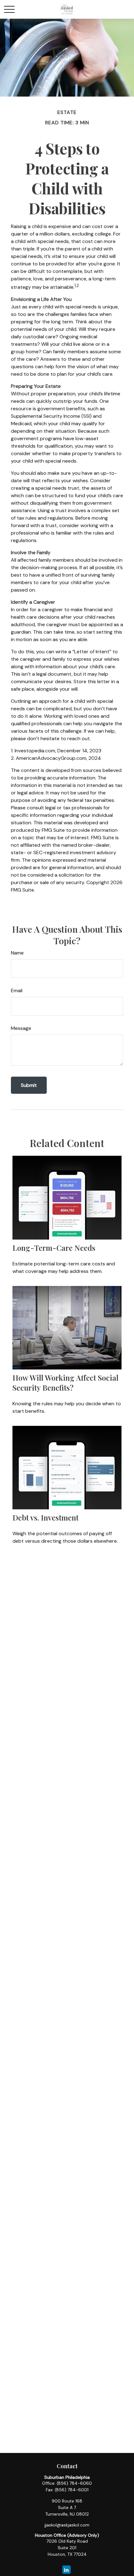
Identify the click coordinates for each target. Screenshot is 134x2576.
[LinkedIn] (67, 2570)
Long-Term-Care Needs (54, 1248)
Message (21, 1028)
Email (17, 990)
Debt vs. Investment (45, 1517)
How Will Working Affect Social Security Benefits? (65, 1383)
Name (17, 953)
